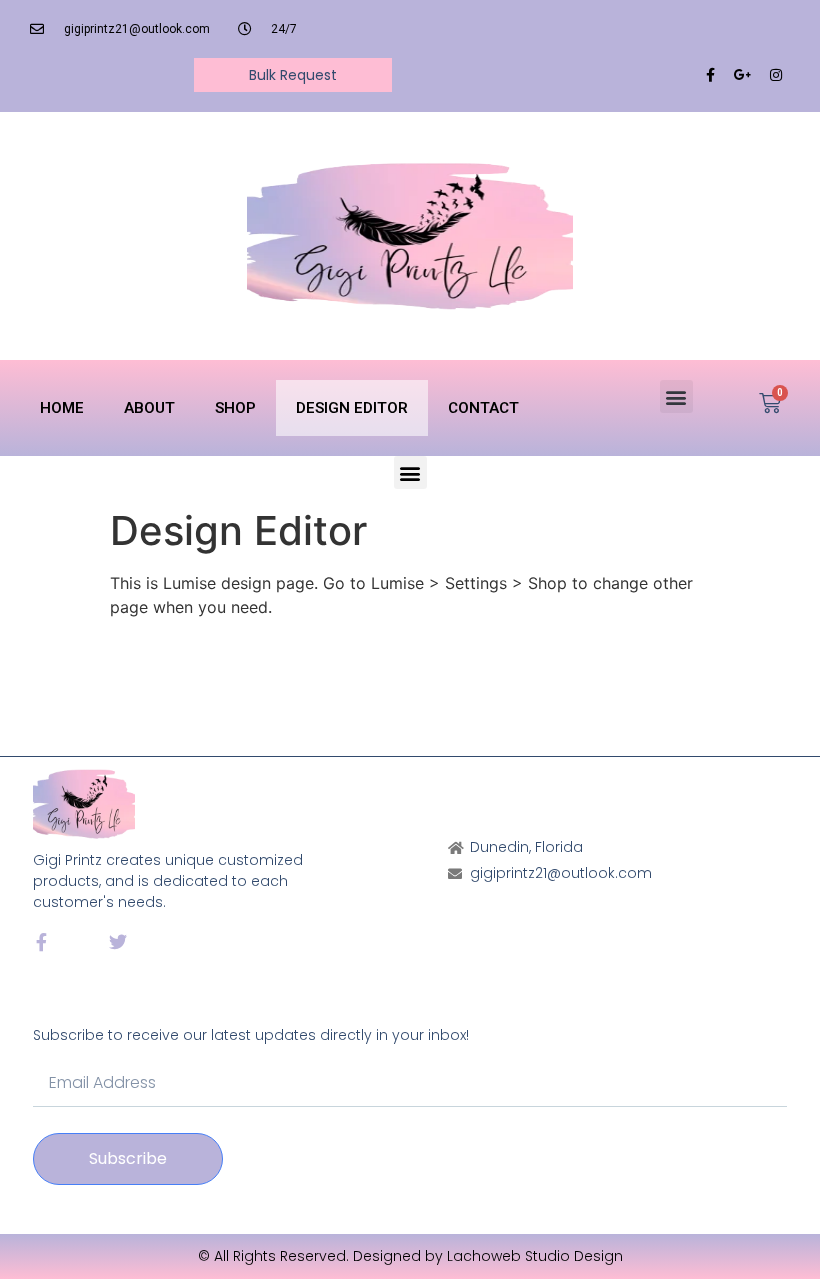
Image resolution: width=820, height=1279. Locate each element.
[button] (676, 396)
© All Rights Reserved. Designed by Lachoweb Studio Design (410, 1256)
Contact (483, 408)
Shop (235, 408)
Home (62, 408)
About (149, 408)
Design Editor (352, 408)
